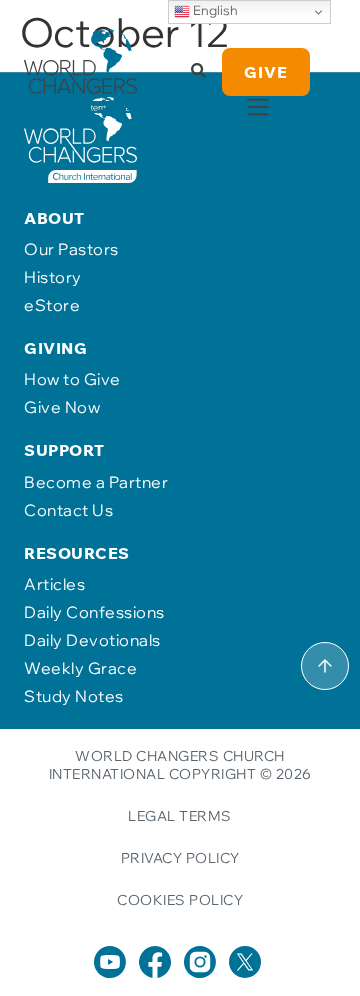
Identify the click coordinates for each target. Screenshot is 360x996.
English (214, 10)
